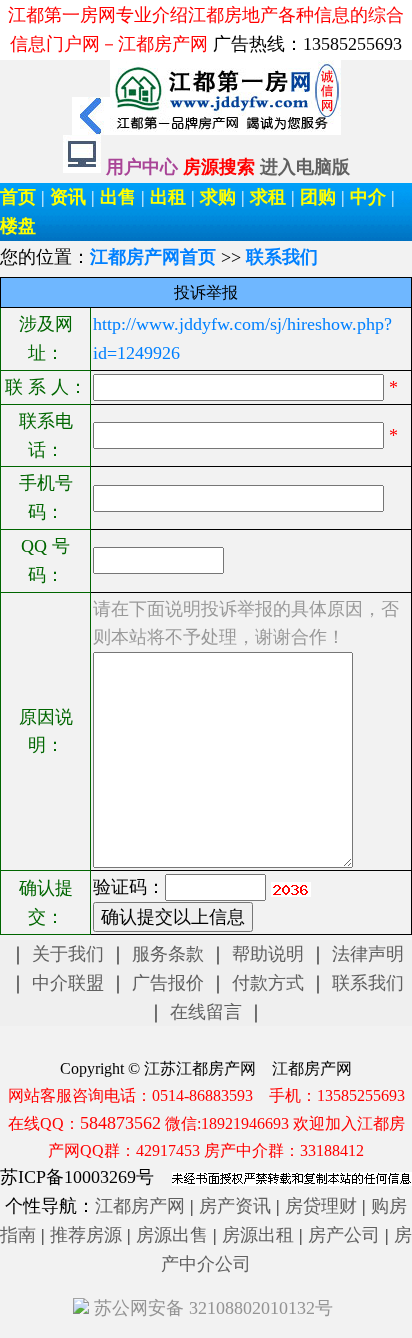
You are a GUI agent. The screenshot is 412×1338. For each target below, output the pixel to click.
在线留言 (206, 1012)
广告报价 (168, 983)
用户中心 (142, 167)
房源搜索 (221, 167)
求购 (218, 197)
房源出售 (172, 1235)
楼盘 (18, 226)
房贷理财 (321, 1206)
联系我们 (368, 983)
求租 (268, 197)
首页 (18, 197)
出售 (118, 197)
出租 (168, 197)
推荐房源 (86, 1235)
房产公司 (344, 1235)
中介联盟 (68, 983)
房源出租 (258, 1235)
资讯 (68, 197)
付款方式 (268, 983)
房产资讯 (235, 1206)
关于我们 (68, 954)
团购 (318, 197)
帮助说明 (268, 954)
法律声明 (368, 954)
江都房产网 (140, 1206)
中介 (368, 197)
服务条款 (168, 954)
